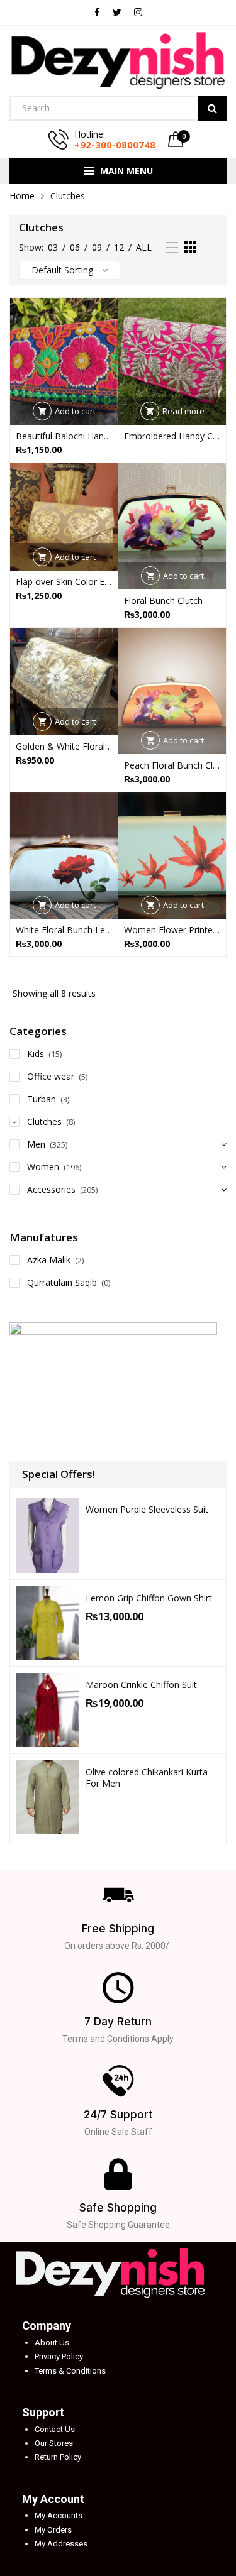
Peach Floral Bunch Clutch (172, 765)
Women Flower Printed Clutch (172, 930)
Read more (183, 411)
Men (36, 1144)
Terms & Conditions (70, 2371)
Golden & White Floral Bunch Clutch (64, 746)
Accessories (51, 1189)
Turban (42, 1099)
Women (43, 1167)
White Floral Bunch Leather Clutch (64, 930)
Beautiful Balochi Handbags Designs (64, 436)
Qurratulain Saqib (62, 1282)
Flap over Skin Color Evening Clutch (64, 582)
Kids (36, 1054)
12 (119, 247)
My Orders (53, 2530)
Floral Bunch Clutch (163, 600)
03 (53, 247)
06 (75, 247)
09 (97, 247)
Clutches (44, 1121)
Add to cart (75, 411)
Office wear (51, 1076)
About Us (52, 2343)
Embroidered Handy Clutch (172, 436)
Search (212, 108)
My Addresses (61, 2544)
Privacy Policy (59, 2356)
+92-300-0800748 (115, 145)
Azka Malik (49, 1260)
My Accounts (59, 2515)
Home (22, 196)
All (144, 247)
